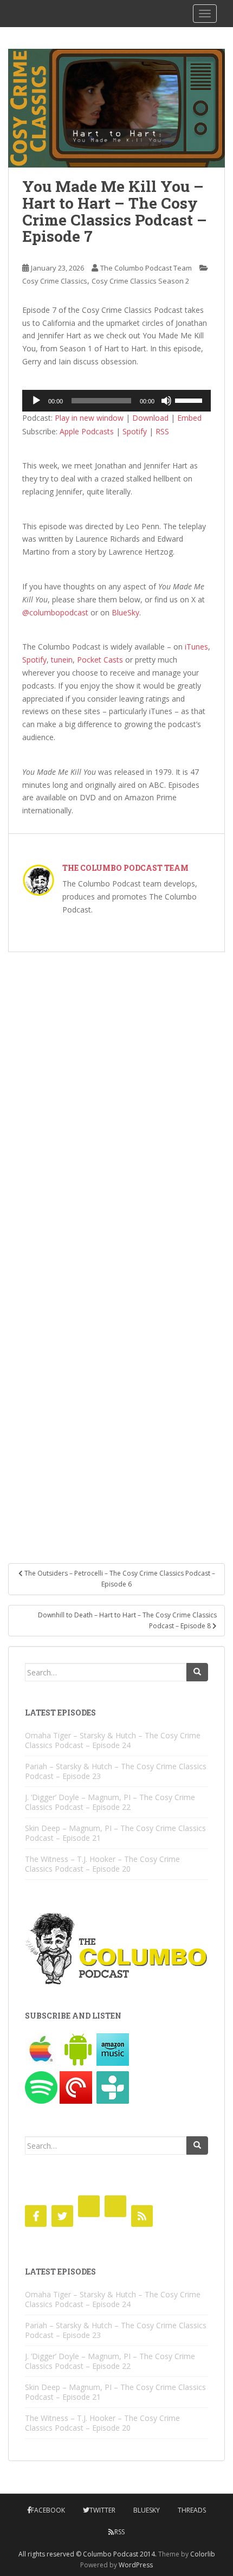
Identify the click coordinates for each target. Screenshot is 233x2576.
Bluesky (147, 2510)
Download (150, 418)
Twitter (102, 2510)
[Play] (36, 401)
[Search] (197, 1672)
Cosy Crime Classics (55, 281)
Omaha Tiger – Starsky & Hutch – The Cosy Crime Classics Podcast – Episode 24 (113, 1740)
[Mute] (166, 401)
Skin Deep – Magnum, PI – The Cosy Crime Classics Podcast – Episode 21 (115, 1833)
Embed (189, 418)
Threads (192, 2510)
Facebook (48, 2510)
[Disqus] (116, 1101)
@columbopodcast (55, 612)
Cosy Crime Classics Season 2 (140, 281)
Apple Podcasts (87, 431)
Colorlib (203, 2554)
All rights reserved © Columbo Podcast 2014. (88, 2554)
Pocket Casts (100, 660)
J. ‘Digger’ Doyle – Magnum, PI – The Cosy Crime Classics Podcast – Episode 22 (110, 1802)
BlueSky (125, 612)
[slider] (190, 400)
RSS (162, 431)
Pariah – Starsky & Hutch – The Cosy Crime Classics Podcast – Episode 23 (116, 1771)
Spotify (135, 431)
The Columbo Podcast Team (146, 268)
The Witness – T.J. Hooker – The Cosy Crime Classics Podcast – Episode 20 (102, 1864)
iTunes (196, 647)
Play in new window (89, 418)
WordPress (136, 2565)
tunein (62, 660)
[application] (116, 401)
